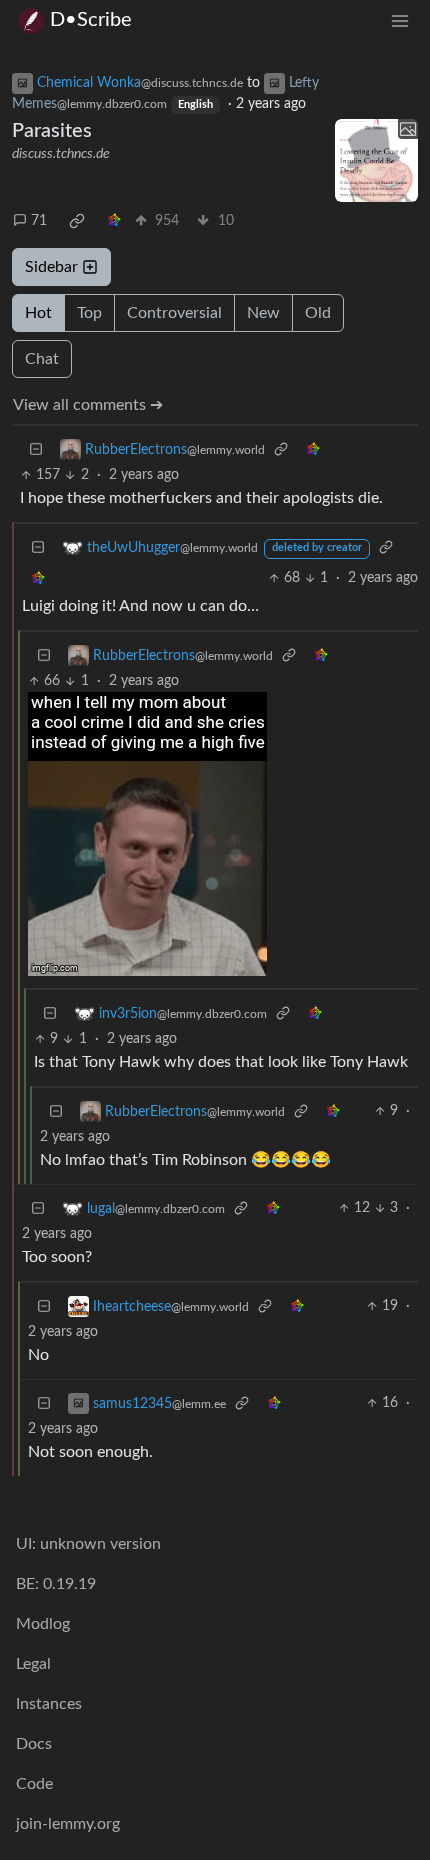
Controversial (174, 313)
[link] (77, 221)
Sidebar (51, 267)
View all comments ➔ (88, 405)
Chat (42, 359)
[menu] (400, 20)
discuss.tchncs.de (61, 154)
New (263, 313)
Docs (34, 1744)
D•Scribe (91, 20)
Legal (33, 1664)
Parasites (52, 131)
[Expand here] (377, 161)
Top (89, 313)
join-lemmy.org (68, 1824)
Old (318, 313)
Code (34, 1784)
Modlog (43, 1624)
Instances (49, 1704)
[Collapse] (36, 449)
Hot (38, 313)
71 (39, 221)
